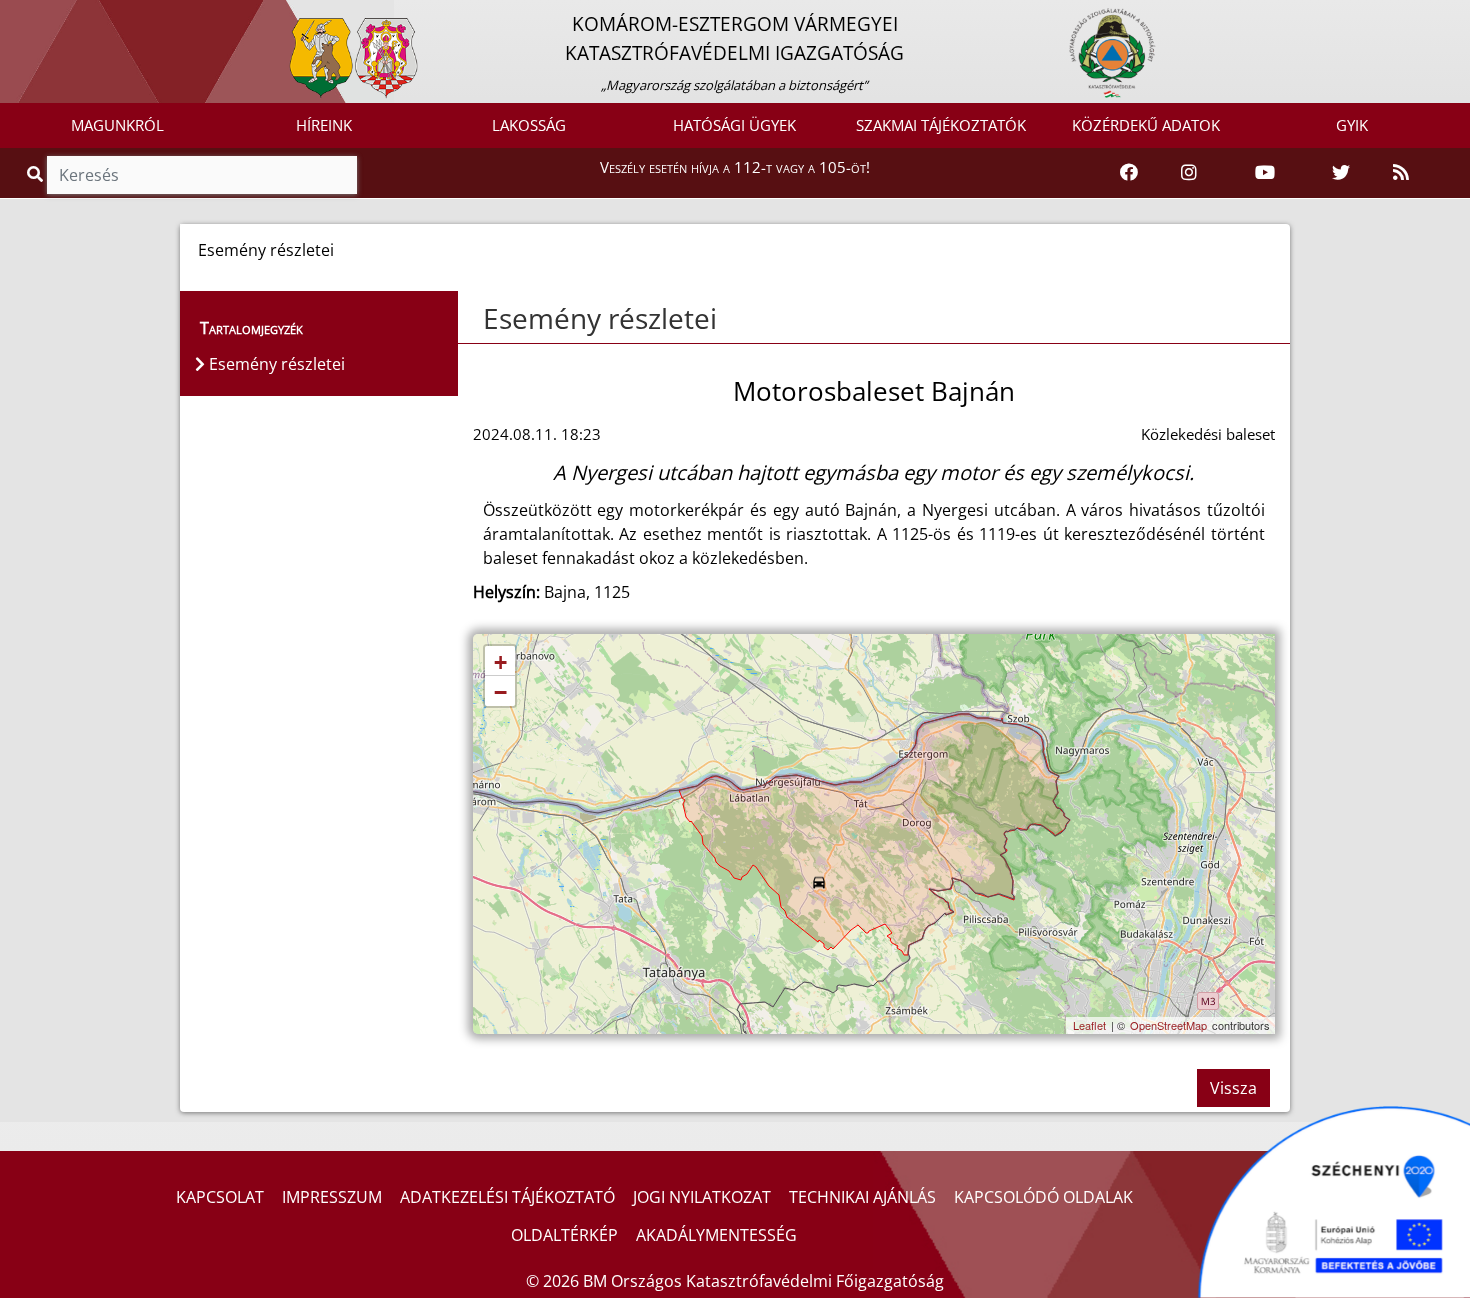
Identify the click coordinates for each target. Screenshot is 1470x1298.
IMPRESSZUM (332, 1197)
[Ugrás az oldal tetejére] (481, 319)
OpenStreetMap (1168, 1025)
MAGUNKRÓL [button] (117, 125)
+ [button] (500, 662)
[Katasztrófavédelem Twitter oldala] (1341, 173)
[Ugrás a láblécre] (59, 17)
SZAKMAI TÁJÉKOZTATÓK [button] (941, 125)
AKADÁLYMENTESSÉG (716, 1235)
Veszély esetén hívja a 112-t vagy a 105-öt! (735, 167)
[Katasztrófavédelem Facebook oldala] (1129, 173)
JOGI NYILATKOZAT (702, 1197)
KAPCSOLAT (220, 1197)
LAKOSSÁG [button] (529, 125)
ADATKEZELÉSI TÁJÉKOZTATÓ (507, 1197)
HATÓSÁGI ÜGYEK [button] (734, 125)
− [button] (500, 692)
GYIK (1352, 125)
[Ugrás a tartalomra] (37, 17)
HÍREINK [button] (324, 125)
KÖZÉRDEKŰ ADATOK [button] (1146, 125)
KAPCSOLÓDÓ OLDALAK (1043, 1197)
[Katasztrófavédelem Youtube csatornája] (1265, 173)
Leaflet (1089, 1025)
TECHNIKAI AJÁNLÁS (862, 1197)
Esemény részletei (600, 318)
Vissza (1233, 1088)
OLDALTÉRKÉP (564, 1235)
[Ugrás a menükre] (15, 17)
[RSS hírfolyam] (1401, 173)
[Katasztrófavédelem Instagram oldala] (1189, 173)
